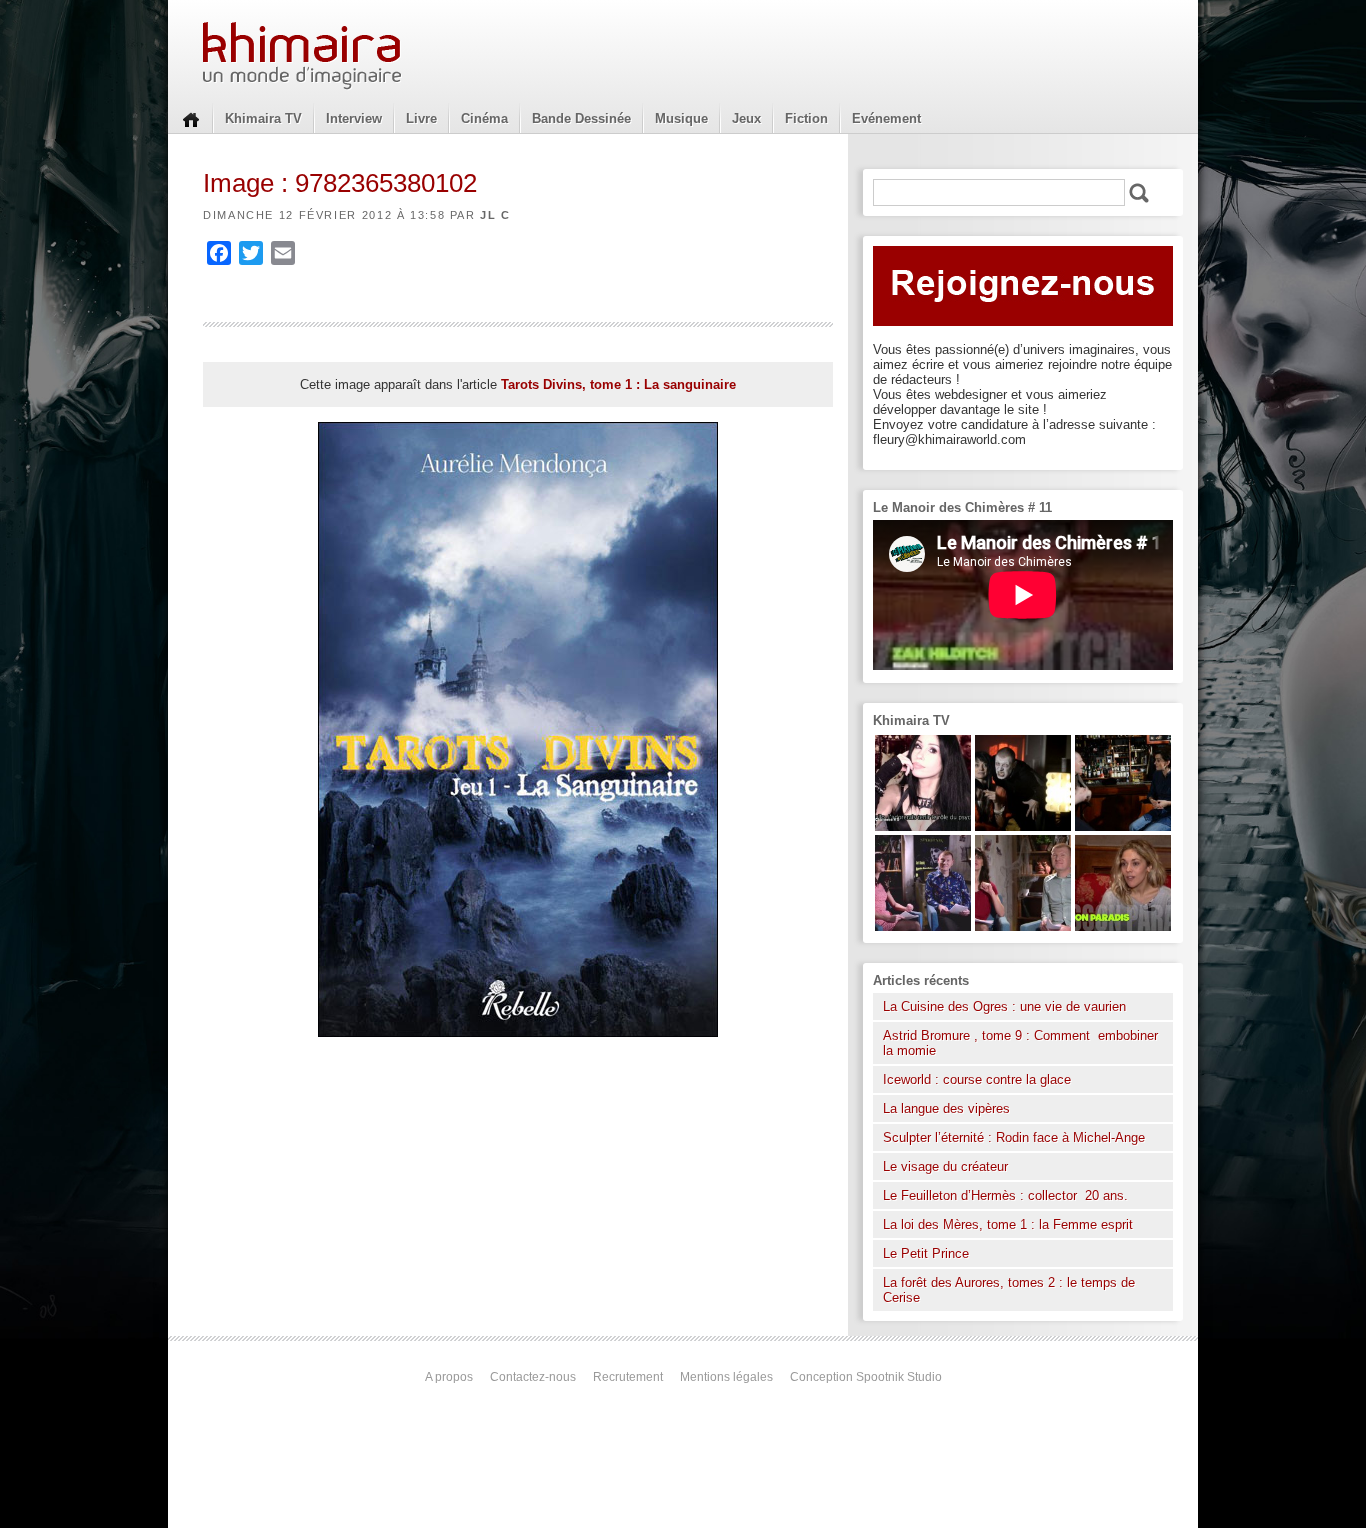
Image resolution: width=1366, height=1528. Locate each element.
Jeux (746, 118)
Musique (681, 118)
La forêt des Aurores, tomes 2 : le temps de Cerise (1009, 1290)
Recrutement (628, 1377)
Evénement (886, 118)
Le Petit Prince (926, 1253)
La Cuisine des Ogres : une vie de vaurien (1004, 1006)
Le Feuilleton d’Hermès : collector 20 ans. (1007, 1195)
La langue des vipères (946, 1108)
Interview (354, 118)
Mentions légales (726, 1377)
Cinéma (484, 118)
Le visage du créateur (945, 1166)
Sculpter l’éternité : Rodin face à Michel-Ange (1014, 1137)
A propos (449, 1377)
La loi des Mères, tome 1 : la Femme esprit (1008, 1224)
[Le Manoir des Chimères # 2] (1023, 926)
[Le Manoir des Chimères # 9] (1123, 926)
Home (191, 118)
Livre (421, 118)
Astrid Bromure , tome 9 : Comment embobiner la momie (1020, 1043)
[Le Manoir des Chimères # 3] (1023, 826)
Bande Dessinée (581, 118)
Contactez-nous (533, 1377)
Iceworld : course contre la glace (977, 1079)
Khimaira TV (263, 118)
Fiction (806, 118)
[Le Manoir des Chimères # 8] (923, 826)
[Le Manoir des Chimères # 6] (1123, 826)
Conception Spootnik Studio (866, 1377)
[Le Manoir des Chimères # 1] (923, 926)
